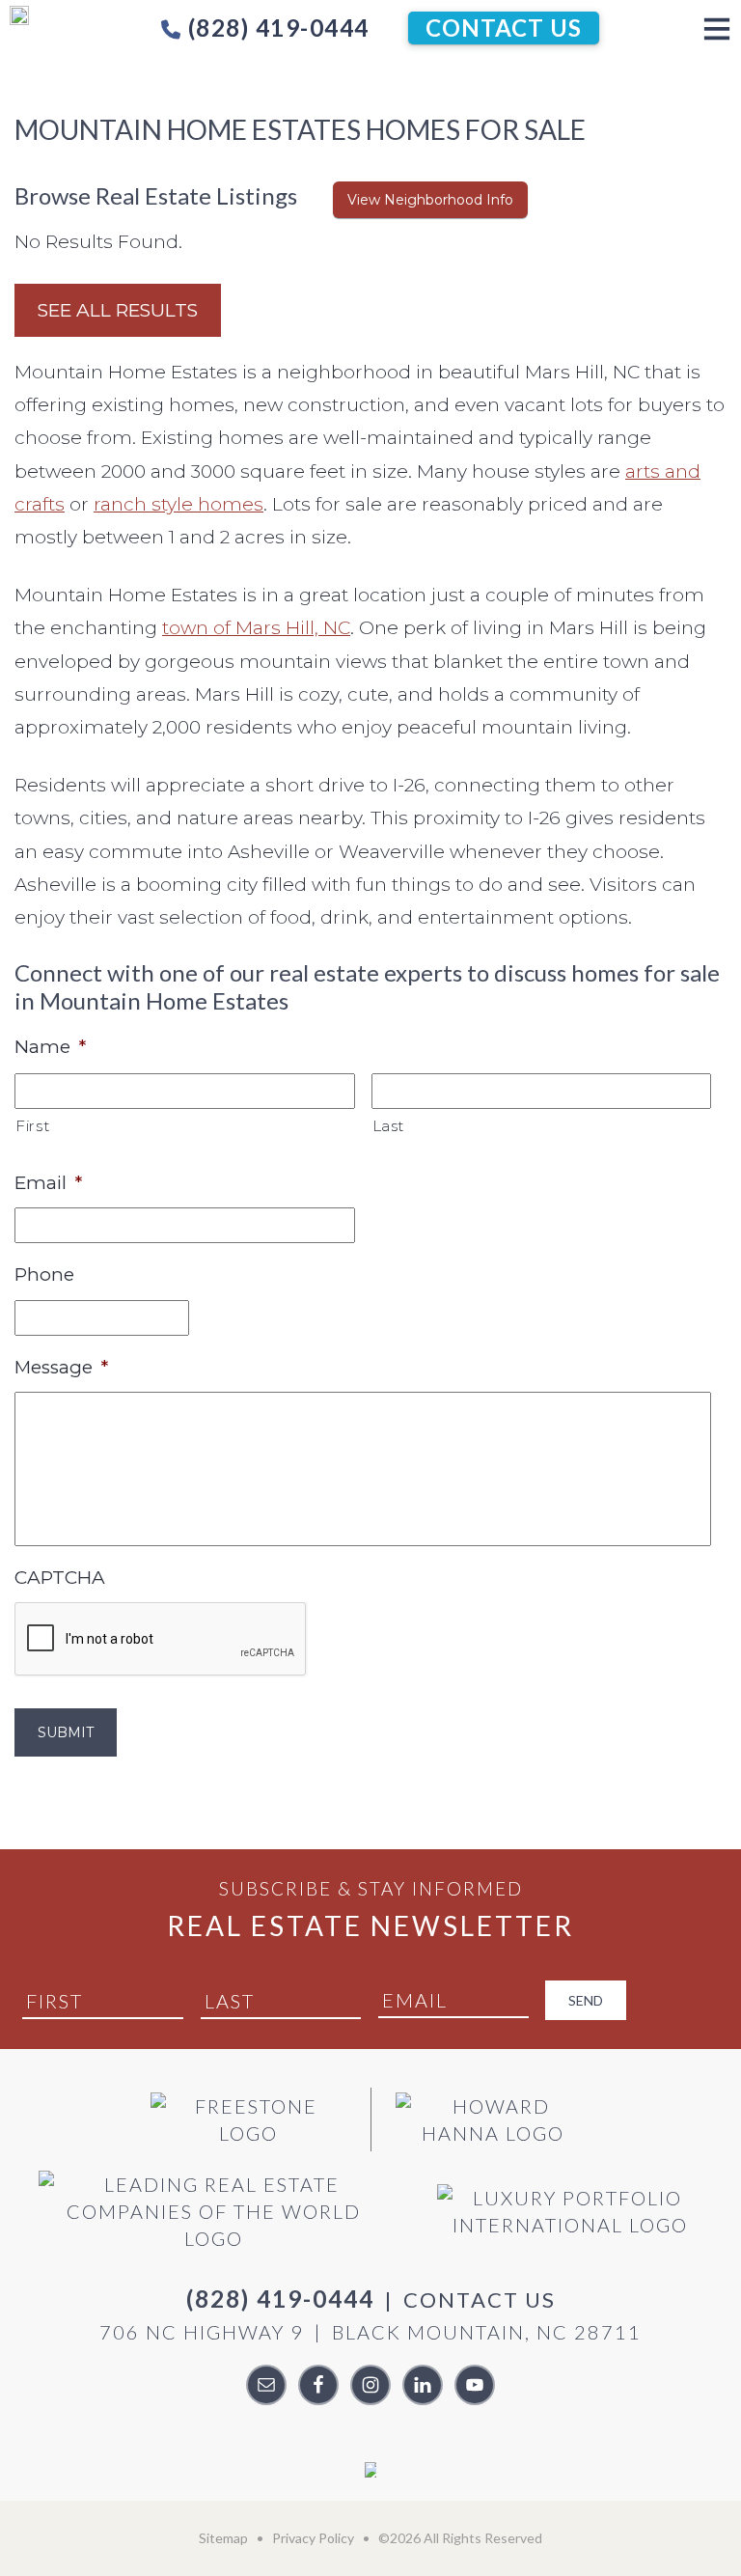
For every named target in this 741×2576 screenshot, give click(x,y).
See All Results (118, 310)
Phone (44, 1274)
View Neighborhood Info (430, 200)
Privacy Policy (313, 2538)
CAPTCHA (60, 1578)
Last (389, 1126)
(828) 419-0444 (275, 28)
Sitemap (223, 2538)
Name (50, 1047)
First (32, 1126)
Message (61, 1367)
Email (48, 1183)
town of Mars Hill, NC (256, 628)
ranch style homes (178, 504)
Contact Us (504, 28)
